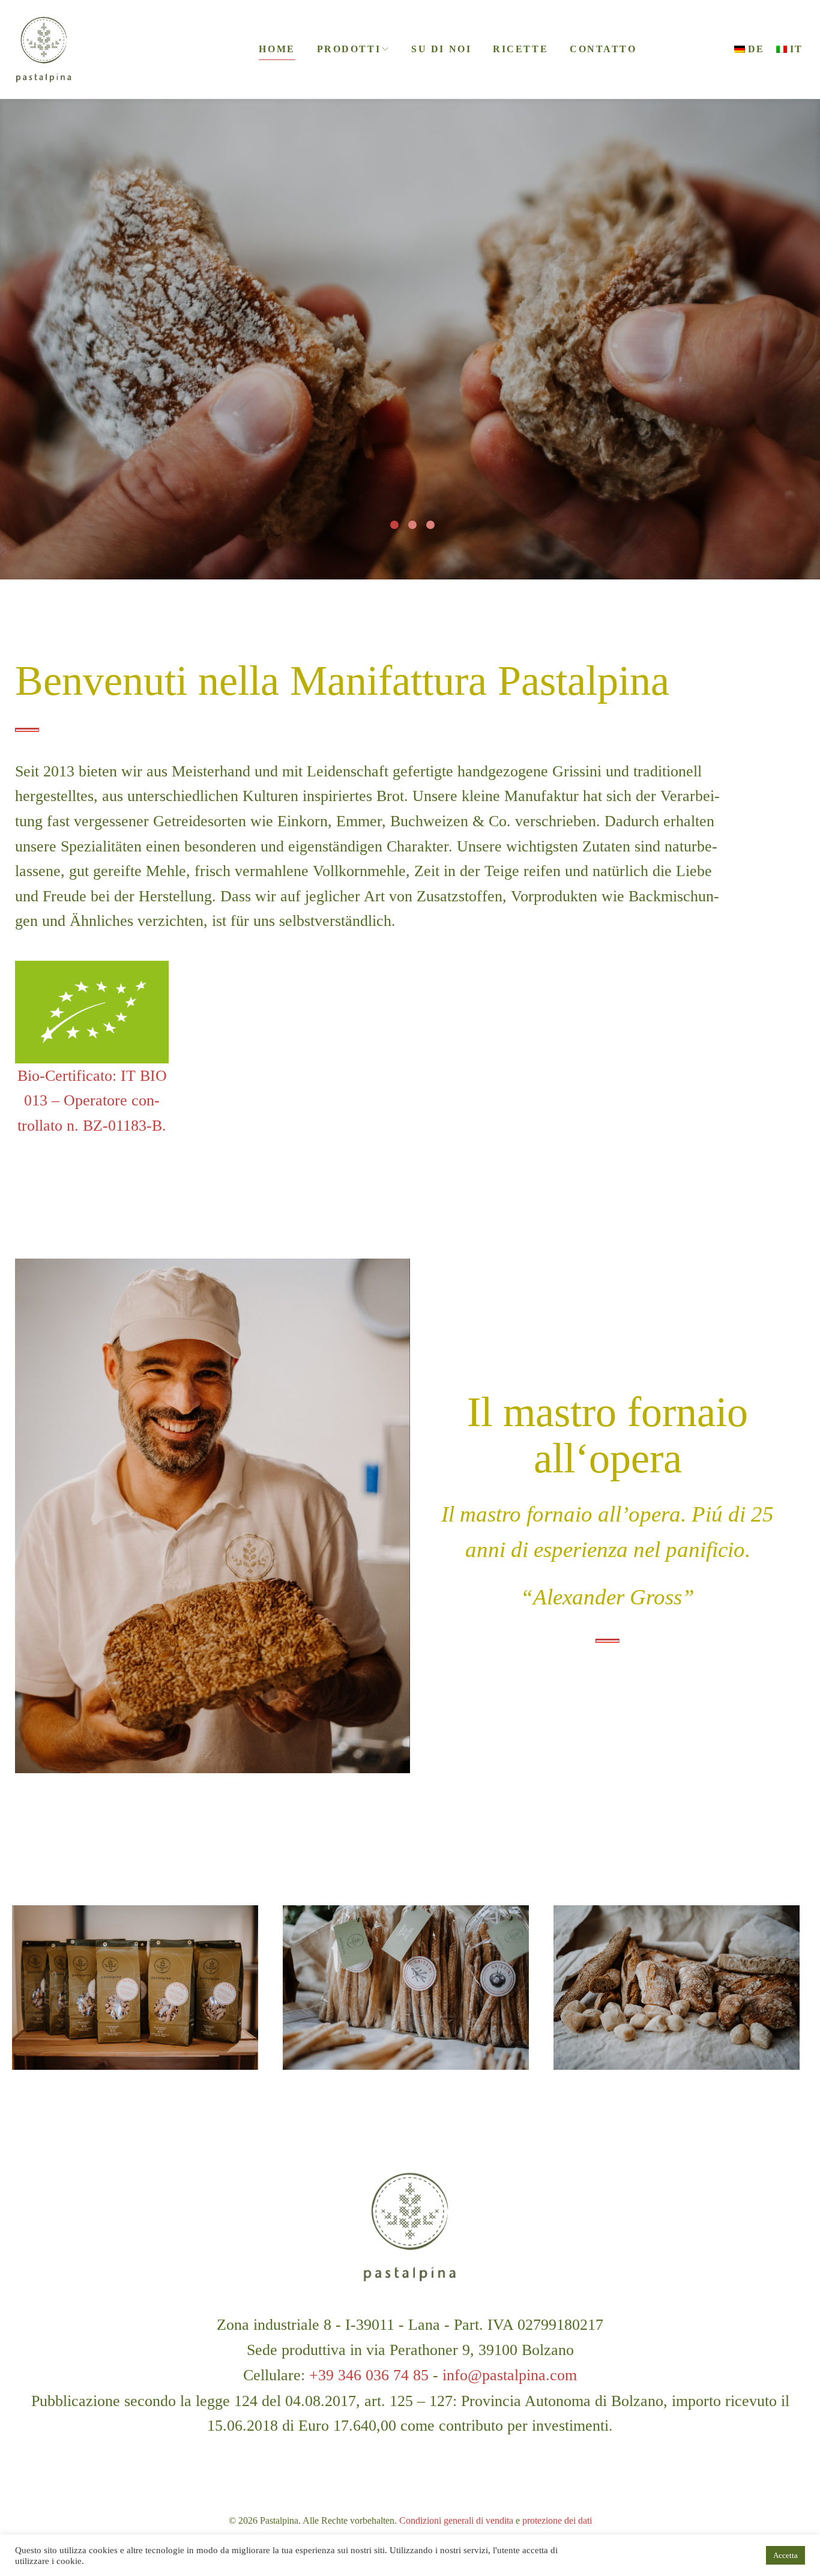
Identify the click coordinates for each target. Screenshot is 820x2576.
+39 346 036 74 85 (369, 2375)
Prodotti (349, 49)
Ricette (520, 49)
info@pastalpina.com (510, 2375)
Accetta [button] (785, 2555)
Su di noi (441, 49)
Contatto (603, 49)
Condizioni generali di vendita (456, 2520)
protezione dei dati (557, 2520)
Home (277, 49)
